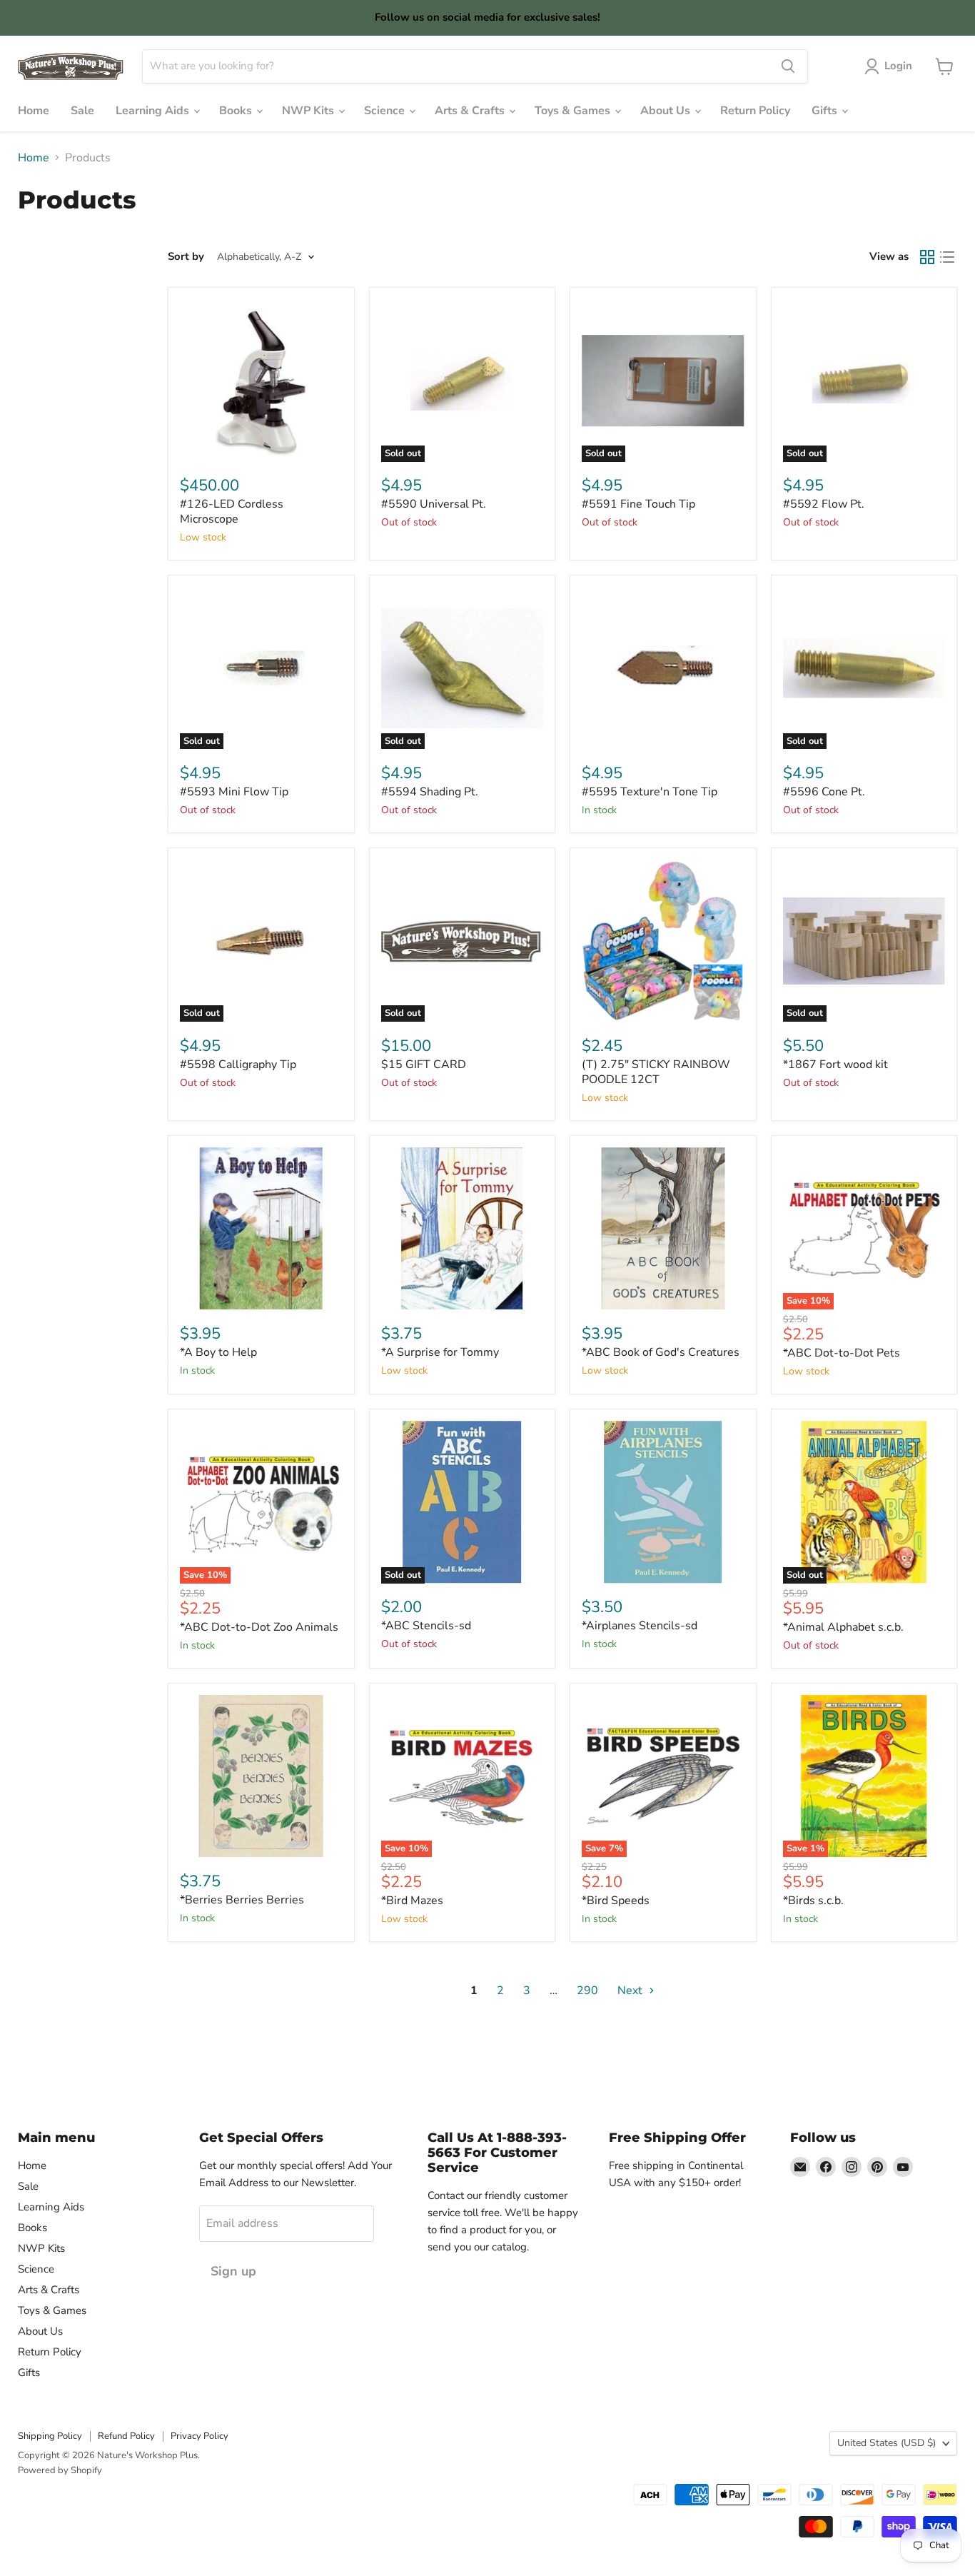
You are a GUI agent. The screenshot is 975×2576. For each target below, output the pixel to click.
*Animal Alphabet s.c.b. (843, 1627)
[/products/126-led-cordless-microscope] (261, 381)
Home (34, 111)
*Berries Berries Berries (242, 1900)
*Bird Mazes (412, 1901)
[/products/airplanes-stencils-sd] (663, 1502)
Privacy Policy (199, 2436)
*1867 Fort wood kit (835, 1065)
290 (587, 1991)
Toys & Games (574, 111)
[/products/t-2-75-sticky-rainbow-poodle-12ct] (663, 941)
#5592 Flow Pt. (824, 504)
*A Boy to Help (218, 1352)
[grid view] (927, 257)
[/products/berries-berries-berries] (261, 1776)
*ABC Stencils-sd (426, 1626)
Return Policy (755, 111)
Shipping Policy (50, 2436)
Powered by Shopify (60, 2470)
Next (631, 1991)
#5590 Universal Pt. (434, 504)
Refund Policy (126, 2436)
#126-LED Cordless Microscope (232, 512)
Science (386, 111)
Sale (82, 111)
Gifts (826, 111)
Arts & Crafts (471, 111)
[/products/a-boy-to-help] (261, 1229)
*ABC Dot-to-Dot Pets (842, 1353)
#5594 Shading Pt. (430, 792)
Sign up (233, 2271)
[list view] (947, 257)
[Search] (788, 66)
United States (886, 2443)
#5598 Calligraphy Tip (238, 1065)
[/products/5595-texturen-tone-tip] (663, 668)
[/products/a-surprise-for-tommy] (463, 1229)
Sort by (186, 257)
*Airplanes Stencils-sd (640, 1626)
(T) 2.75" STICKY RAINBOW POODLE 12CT (656, 1072)
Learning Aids (154, 111)
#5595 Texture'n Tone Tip (650, 792)
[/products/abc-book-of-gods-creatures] (663, 1229)
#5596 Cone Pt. (824, 792)
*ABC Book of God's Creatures (661, 1352)
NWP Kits (309, 111)
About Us (667, 111)
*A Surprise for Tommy (440, 1352)
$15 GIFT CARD (424, 1065)
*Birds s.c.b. (813, 1901)
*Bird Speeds (616, 1901)
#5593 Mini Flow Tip (234, 792)
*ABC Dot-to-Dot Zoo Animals (259, 1627)
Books (237, 111)
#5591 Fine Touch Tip (638, 504)
